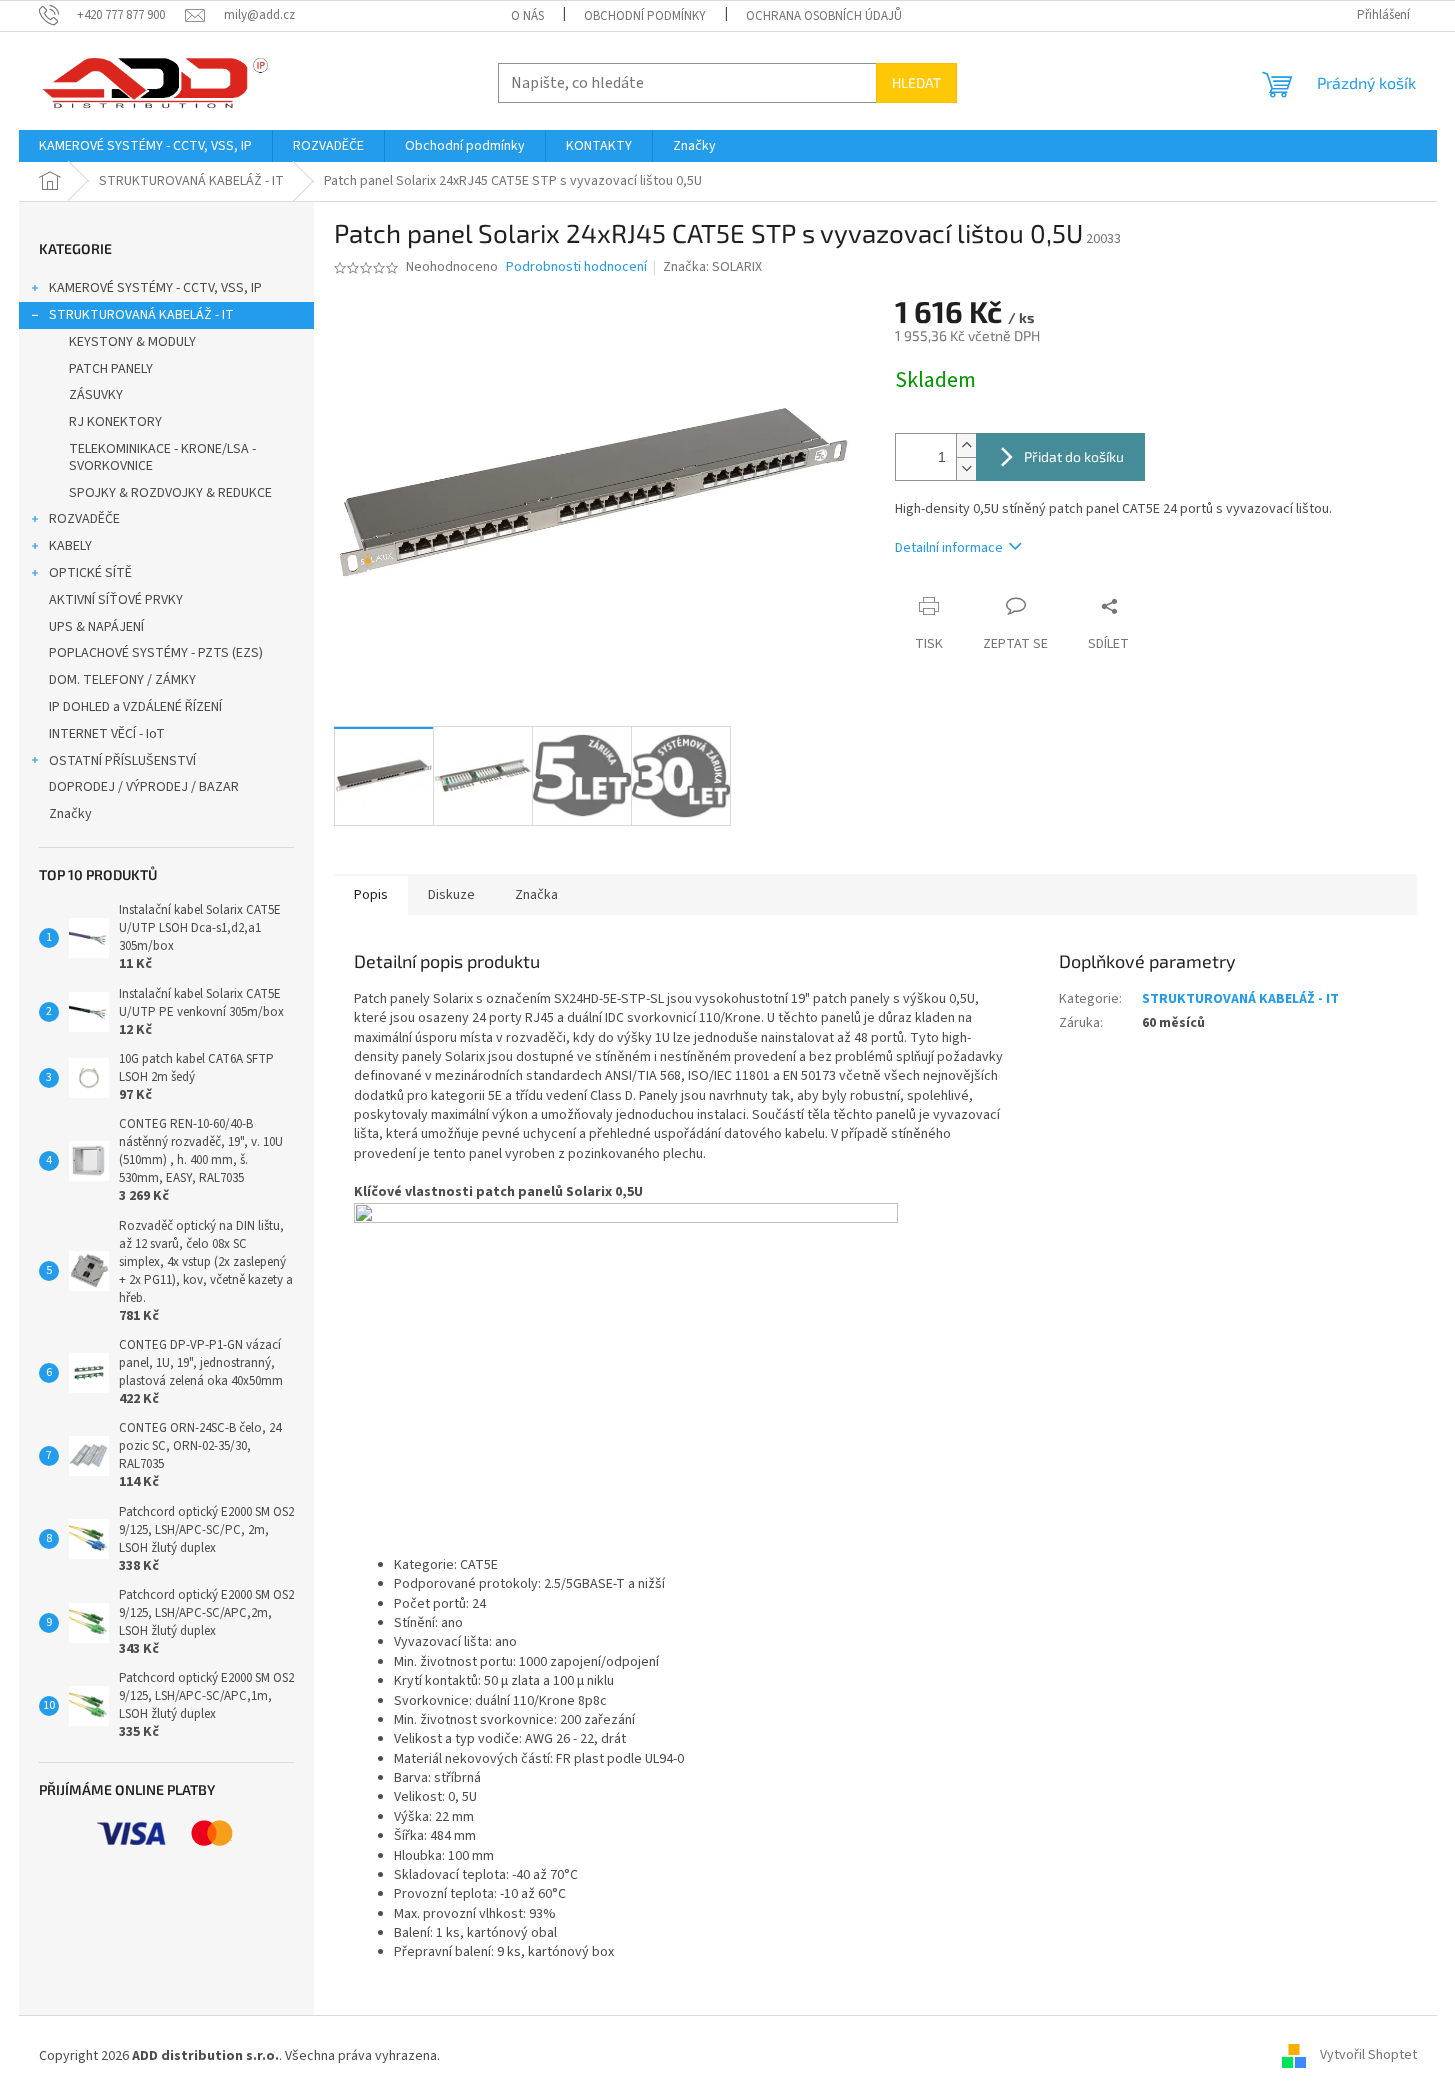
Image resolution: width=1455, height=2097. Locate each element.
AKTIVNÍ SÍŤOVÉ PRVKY (116, 600)
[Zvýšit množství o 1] (966, 445)
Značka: (712, 267)
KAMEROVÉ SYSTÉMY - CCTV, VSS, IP (155, 288)
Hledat (916, 82)
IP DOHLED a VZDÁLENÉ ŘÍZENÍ (135, 707)
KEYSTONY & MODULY (132, 342)
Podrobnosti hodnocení (576, 267)
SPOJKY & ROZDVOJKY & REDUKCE (170, 493)
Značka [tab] (536, 895)
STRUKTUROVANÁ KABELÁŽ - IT (141, 315)
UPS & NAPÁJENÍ (96, 627)
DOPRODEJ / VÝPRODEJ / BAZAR (144, 787)
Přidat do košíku (1074, 456)
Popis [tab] (371, 895)
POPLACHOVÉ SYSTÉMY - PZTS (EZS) (156, 653)
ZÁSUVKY (96, 395)
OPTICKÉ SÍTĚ (90, 573)
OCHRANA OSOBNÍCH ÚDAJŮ (824, 16)
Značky (70, 814)
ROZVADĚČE (84, 519)
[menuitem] (145, 146)
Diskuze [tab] (451, 895)
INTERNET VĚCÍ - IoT (107, 734)
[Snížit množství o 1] (966, 468)
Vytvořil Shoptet (1368, 2056)
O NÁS (527, 16)
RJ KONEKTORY (115, 422)
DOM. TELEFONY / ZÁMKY (122, 680)
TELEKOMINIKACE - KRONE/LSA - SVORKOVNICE (162, 457)
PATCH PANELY (111, 369)
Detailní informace (949, 548)
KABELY (70, 546)
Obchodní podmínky (645, 16)
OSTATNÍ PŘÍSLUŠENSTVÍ (122, 761)
